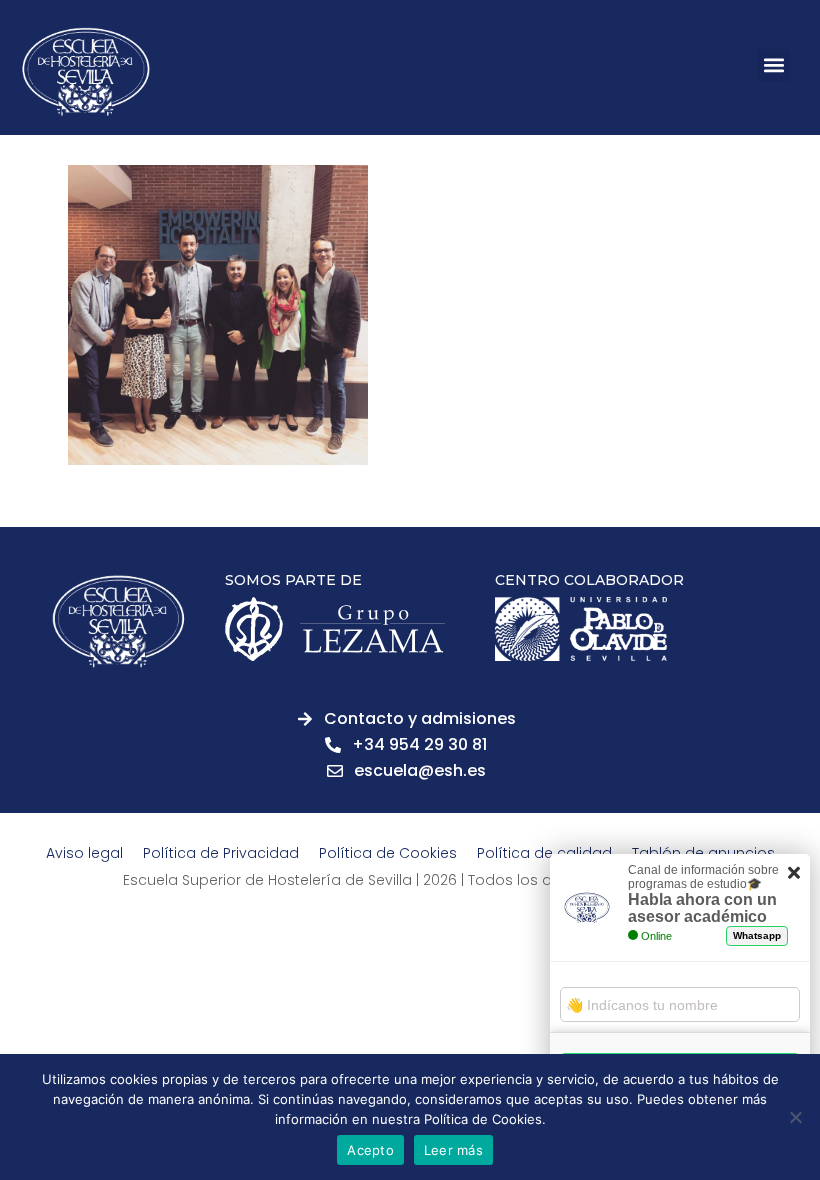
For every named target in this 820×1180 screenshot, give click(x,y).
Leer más (453, 1150)
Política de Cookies (388, 853)
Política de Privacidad (221, 853)
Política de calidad (544, 853)
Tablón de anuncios (703, 853)
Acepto (370, 1150)
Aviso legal (84, 853)
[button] (773, 65)
